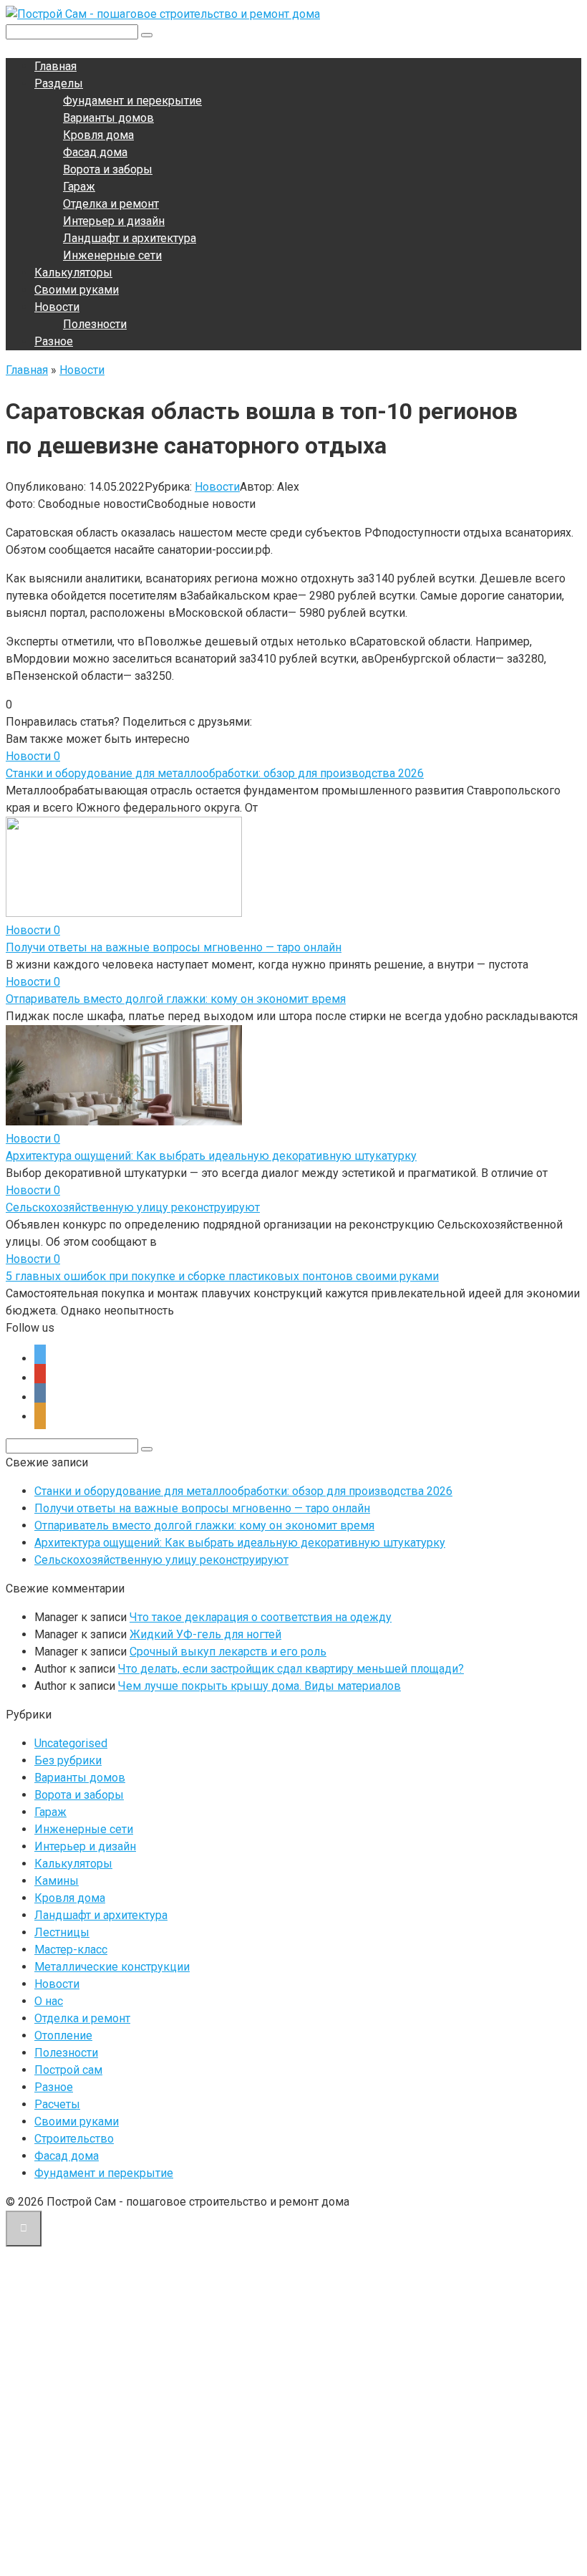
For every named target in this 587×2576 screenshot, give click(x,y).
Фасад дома (95, 152)
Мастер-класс (71, 1950)
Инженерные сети (112, 255)
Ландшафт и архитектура (130, 238)
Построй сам (68, 2070)
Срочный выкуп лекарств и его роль (228, 1652)
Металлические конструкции (112, 1967)
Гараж (79, 187)
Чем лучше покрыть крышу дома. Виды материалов (259, 1686)
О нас (49, 2001)
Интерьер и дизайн (114, 221)
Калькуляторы (73, 273)
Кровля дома (98, 135)
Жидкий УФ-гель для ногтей (205, 1634)
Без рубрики (68, 1760)
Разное (54, 341)
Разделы (59, 83)
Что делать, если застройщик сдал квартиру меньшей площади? (291, 1669)
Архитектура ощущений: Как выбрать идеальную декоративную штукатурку (211, 1156)
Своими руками (77, 290)
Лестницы (62, 1932)
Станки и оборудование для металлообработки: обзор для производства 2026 (215, 773)
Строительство (74, 2139)
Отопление (63, 2036)
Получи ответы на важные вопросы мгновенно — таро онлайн (174, 947)
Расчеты (57, 2104)
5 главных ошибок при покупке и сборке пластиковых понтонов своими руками (222, 1276)
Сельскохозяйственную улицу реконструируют (133, 1207)
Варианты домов (108, 118)
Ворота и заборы (108, 169)
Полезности (95, 324)
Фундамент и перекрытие (132, 101)
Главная (55, 66)
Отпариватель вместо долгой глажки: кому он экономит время (176, 999)
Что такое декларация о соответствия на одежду (261, 1617)
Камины (57, 1881)
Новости (57, 307)
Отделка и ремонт (111, 204)
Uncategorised (71, 1743)
